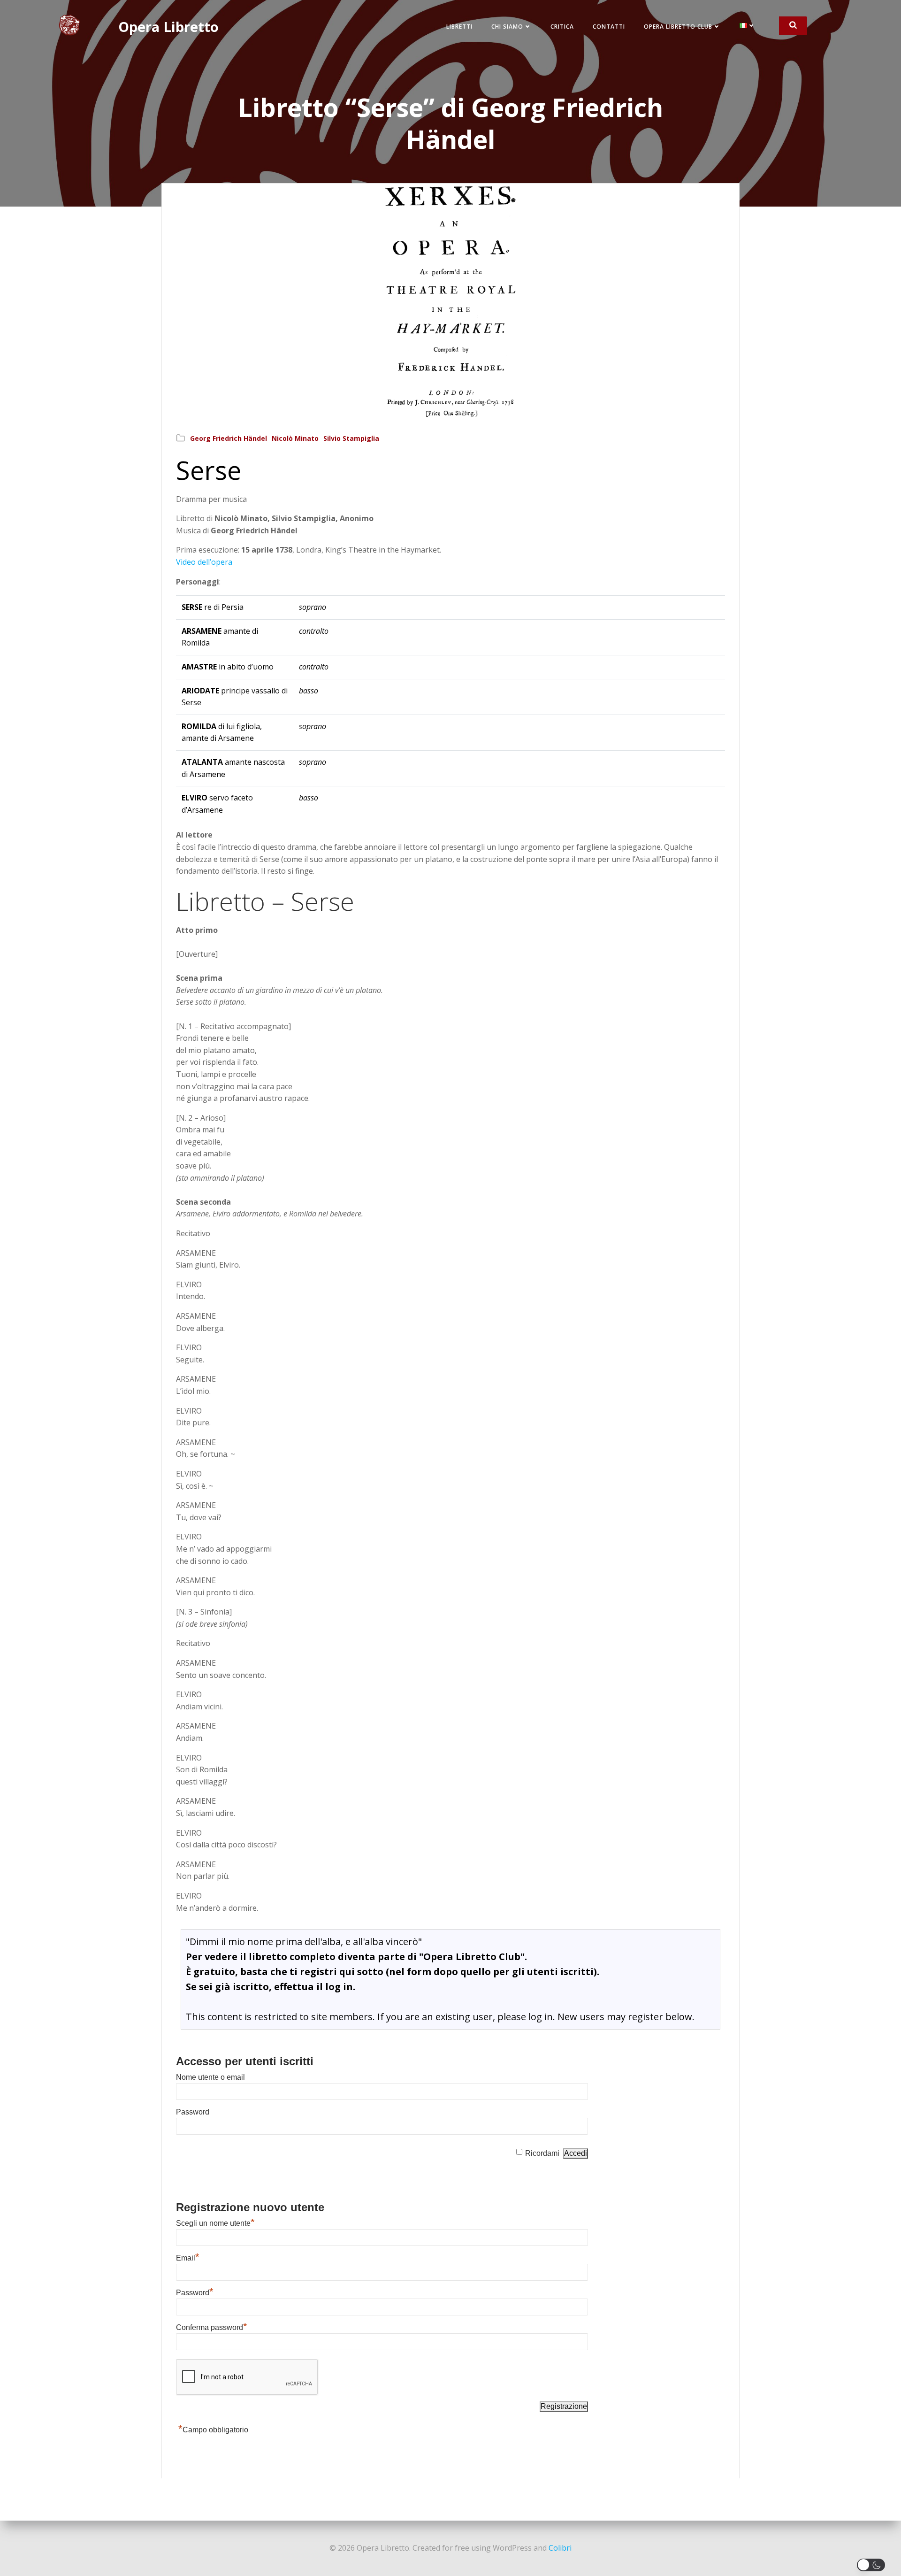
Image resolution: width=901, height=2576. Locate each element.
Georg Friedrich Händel (229, 438)
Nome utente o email (210, 2077)
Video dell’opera (204, 562)
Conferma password (212, 2327)
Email (188, 2258)
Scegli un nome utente (215, 2223)
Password (193, 2112)
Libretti (459, 27)
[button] (873, 2565)
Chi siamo (507, 27)
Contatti (609, 27)
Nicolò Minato (295, 438)
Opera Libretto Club (678, 27)
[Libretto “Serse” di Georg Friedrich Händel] (450, 300)
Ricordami (542, 2153)
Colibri (560, 2548)
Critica (562, 27)
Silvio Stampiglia (351, 438)
